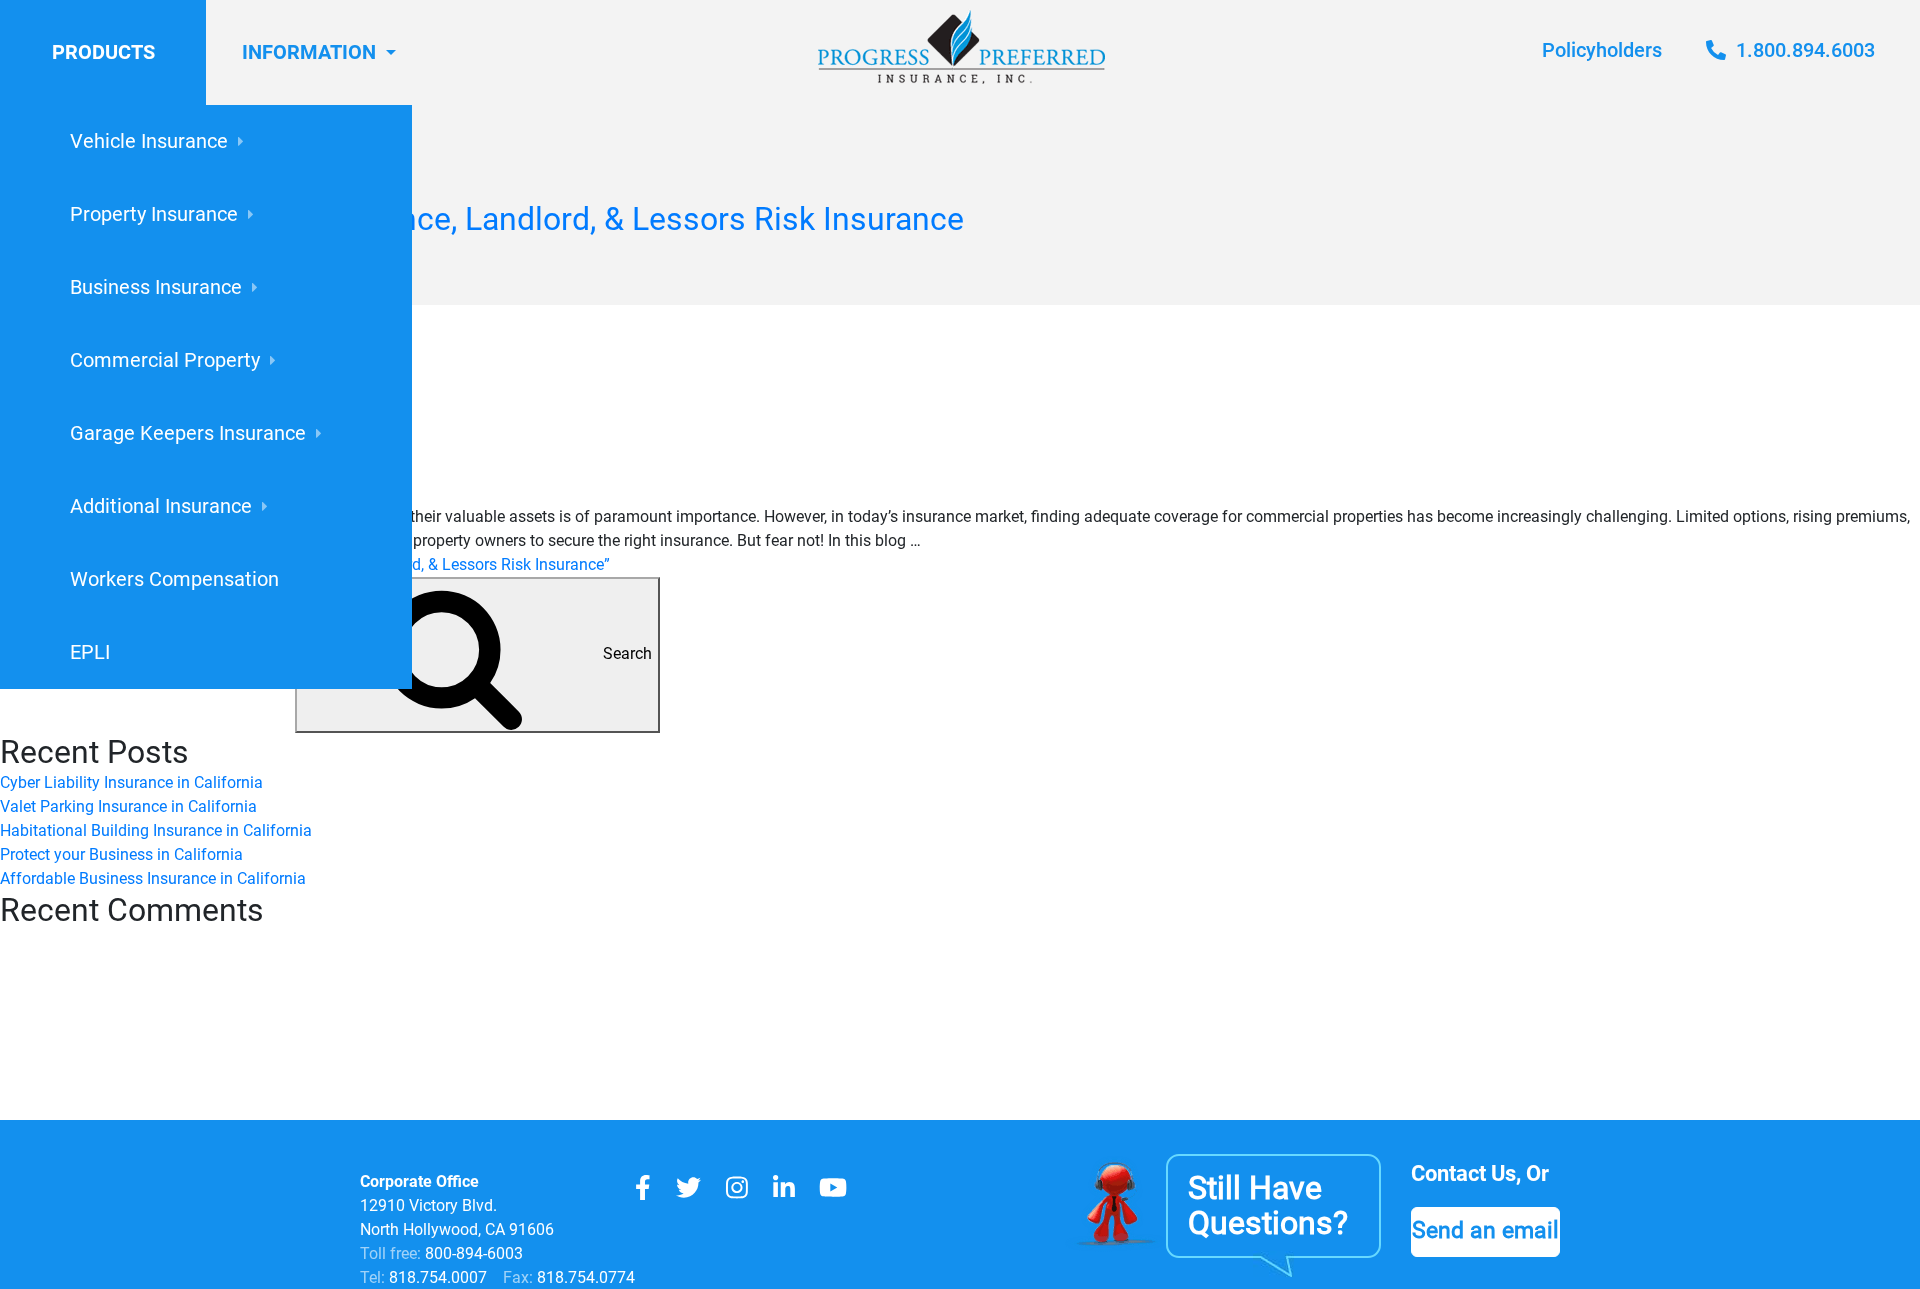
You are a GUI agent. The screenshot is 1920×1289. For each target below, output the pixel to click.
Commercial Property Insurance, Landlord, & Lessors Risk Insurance (482, 219)
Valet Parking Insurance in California (128, 806)
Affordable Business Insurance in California (153, 878)
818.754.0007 (436, 1277)
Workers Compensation (174, 579)
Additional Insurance (161, 506)
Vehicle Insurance (149, 141)
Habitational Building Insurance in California (156, 830)
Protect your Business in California (121, 854)
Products (103, 52)
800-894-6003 (474, 1253)
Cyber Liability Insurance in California (131, 782)
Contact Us (1463, 1173)
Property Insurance (154, 214)
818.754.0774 (584, 1277)
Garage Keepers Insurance (188, 433)
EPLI (90, 652)
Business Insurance (156, 287)
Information (309, 52)
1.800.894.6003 (1803, 50)
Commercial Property (165, 360)
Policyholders (1602, 50)
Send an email (1485, 1230)
